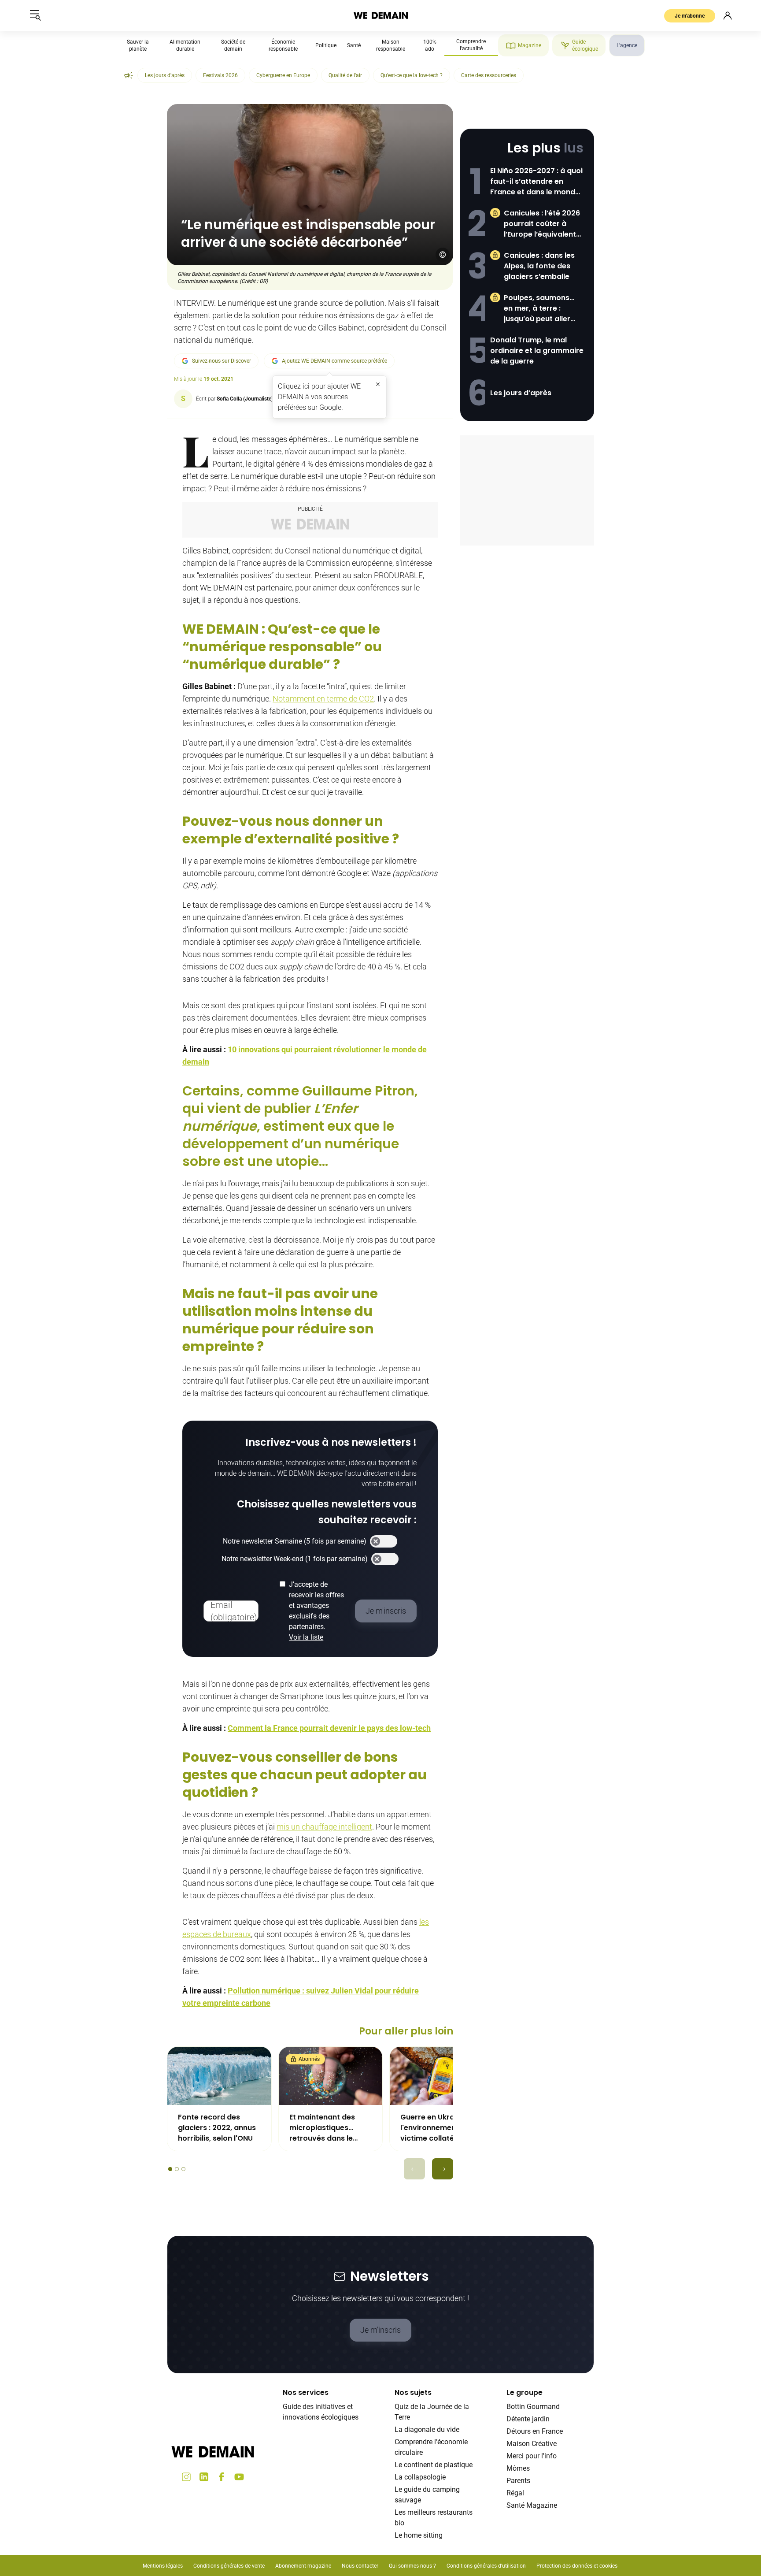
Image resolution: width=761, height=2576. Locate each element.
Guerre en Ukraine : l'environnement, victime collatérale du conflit (440, 2128)
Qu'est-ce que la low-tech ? (412, 75)
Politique (326, 45)
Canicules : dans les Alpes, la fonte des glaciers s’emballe (539, 266)
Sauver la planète (138, 45)
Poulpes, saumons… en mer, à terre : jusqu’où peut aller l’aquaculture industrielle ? (539, 308)
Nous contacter (360, 2566)
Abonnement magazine (303, 2566)
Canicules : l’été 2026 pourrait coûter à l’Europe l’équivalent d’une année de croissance (542, 224)
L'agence (627, 45)
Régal (515, 2493)
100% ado (430, 45)
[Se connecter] (728, 15)
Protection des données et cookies (578, 2566)
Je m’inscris (380, 2330)
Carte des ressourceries (489, 75)
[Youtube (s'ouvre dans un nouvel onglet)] (239, 2477)
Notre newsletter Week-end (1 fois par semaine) (295, 1559)
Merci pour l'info (532, 2456)
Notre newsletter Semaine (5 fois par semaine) (295, 1541)
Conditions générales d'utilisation (486, 2566)
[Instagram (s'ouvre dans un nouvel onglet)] (186, 2477)
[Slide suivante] (443, 2169)
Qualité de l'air (345, 75)
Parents (518, 2481)
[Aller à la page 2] (177, 2169)
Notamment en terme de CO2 (323, 699)
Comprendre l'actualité (471, 45)
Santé (354, 45)
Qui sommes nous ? (412, 2566)
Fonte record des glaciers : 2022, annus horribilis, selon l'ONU (217, 2128)
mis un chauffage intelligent (324, 1827)
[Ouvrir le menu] (35, 15)
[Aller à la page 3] (183, 2169)
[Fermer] (378, 384)
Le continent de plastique (434, 2465)
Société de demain (233, 45)
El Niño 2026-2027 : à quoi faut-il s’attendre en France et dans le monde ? (536, 182)
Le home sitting (419, 2535)
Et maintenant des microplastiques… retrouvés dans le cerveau (322, 2128)
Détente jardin (528, 2419)
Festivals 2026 (220, 75)
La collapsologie (420, 2477)
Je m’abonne (690, 16)
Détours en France (535, 2431)
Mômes (518, 2468)
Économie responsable (283, 45)
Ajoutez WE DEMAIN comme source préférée (334, 361)
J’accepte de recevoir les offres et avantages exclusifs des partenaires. (316, 1611)
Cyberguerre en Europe (283, 75)
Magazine (530, 45)
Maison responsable (391, 45)
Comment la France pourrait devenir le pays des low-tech (329, 1728)
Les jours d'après (165, 75)
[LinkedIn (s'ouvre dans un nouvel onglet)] (204, 2477)
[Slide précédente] (414, 2169)
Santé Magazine (532, 2505)
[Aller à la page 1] (170, 2169)
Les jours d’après (521, 393)
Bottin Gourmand (533, 2407)
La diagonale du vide (427, 2429)
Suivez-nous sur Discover (222, 361)
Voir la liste (306, 1637)
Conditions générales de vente (229, 2566)
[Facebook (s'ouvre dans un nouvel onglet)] (222, 2477)
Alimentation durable (185, 45)
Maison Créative (532, 2444)
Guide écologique (585, 45)
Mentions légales (163, 2566)
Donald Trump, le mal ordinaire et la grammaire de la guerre (537, 351)
